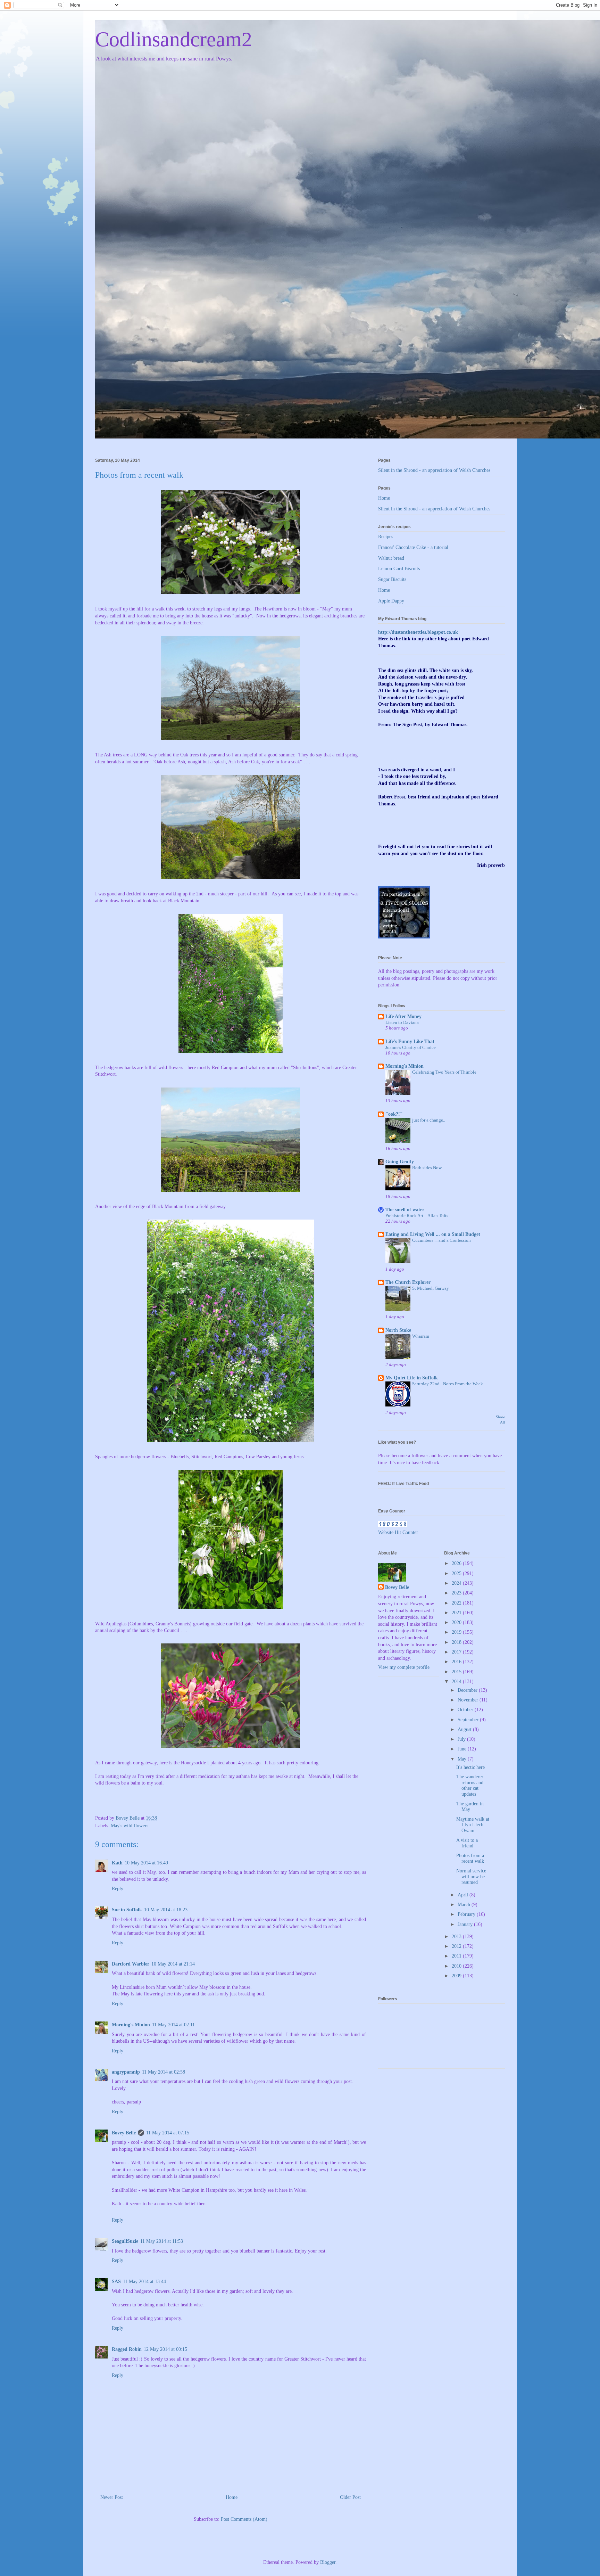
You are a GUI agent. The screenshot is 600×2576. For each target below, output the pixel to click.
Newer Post (112, 2497)
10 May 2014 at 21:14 (173, 1964)
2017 (457, 1652)
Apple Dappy (391, 601)
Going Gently (400, 1162)
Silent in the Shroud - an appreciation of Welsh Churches (434, 470)
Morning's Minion (131, 2025)
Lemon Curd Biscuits (399, 569)
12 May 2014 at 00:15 (165, 2349)
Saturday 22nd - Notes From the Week (448, 1384)
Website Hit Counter (398, 1532)
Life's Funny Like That (410, 1041)
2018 (457, 1642)
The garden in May (470, 1807)
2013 (457, 1937)
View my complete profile (404, 1667)
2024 (457, 1583)
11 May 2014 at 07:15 (168, 2133)
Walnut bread (391, 558)
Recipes (386, 537)
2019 (457, 1632)
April (464, 1895)
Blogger (328, 2562)
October (466, 1710)
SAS (116, 2282)
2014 (457, 1681)
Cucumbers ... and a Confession (441, 1240)
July (462, 1739)
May (463, 1759)
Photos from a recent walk (470, 1859)
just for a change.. (429, 1120)
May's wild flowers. (130, 1826)
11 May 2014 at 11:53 (162, 2241)
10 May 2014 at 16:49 (146, 1863)
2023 (457, 1593)
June (463, 1749)
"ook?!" (394, 1114)
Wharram (421, 1336)
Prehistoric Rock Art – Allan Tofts (417, 1216)
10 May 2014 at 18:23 (166, 1910)
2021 (457, 1613)
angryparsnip (126, 2072)
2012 (457, 1946)
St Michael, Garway (431, 1288)
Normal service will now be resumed (471, 1877)
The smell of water (405, 1210)
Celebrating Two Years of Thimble (444, 1072)
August (465, 1729)
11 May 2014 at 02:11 (173, 2025)
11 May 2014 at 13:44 (144, 2282)
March (465, 1905)
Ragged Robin (127, 2349)
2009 (457, 1976)
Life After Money (403, 1016)
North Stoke (398, 1330)
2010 (457, 1966)
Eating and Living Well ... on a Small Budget (433, 1234)
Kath (117, 1863)
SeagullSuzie (125, 2241)
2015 (457, 1672)
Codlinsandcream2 (174, 39)
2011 (457, 1956)
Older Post (350, 2497)
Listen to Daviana (402, 1022)
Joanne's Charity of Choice (411, 1047)
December (468, 1690)
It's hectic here (470, 1767)
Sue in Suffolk (127, 1910)
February (467, 1914)
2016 (457, 1662)
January (466, 1924)
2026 (457, 1563)
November (469, 1700)
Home (232, 2497)
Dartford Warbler (131, 1964)
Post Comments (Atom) (244, 2519)
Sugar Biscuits (392, 579)
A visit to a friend (467, 1843)
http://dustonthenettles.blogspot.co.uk (418, 632)
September (469, 1720)
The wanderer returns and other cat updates (470, 1785)
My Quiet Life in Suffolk (412, 1378)
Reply (118, 1889)
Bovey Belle (124, 2133)
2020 (457, 1622)
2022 (457, 1603)
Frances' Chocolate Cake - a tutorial (413, 547)
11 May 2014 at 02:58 (164, 2072)
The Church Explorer (408, 1282)
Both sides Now (427, 1168)
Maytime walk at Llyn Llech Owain (473, 1825)
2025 (457, 1573)
